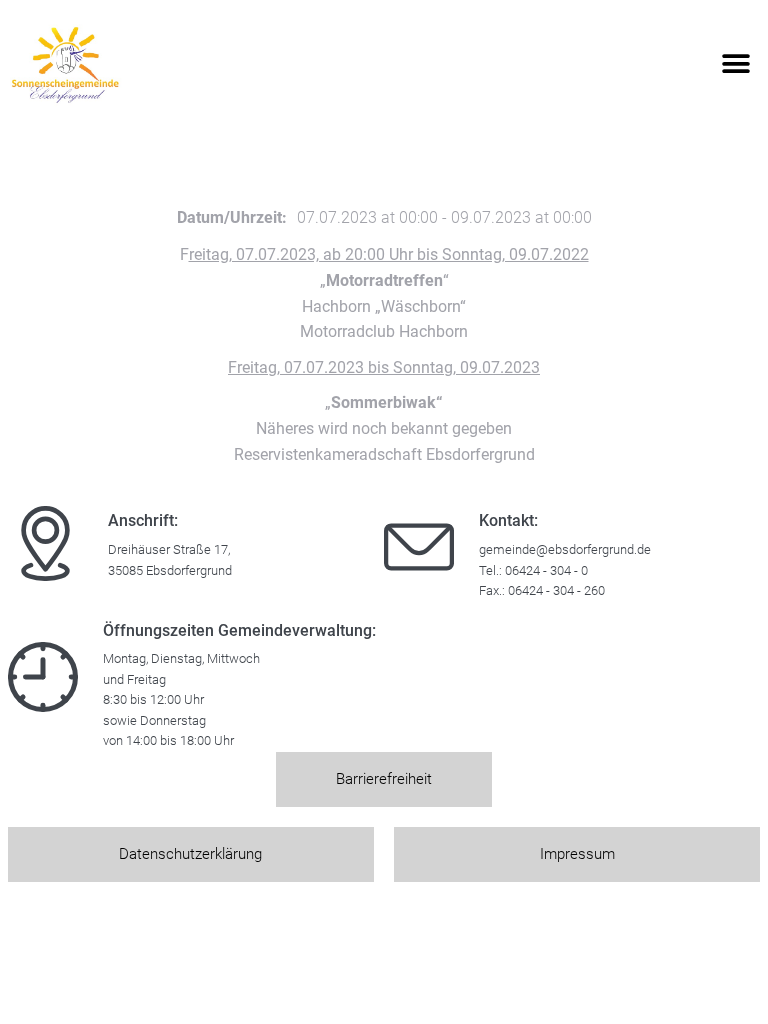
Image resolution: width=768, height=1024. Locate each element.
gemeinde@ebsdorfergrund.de (565, 549)
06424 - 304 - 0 (546, 570)
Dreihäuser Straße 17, (169, 549)
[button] (735, 64)
